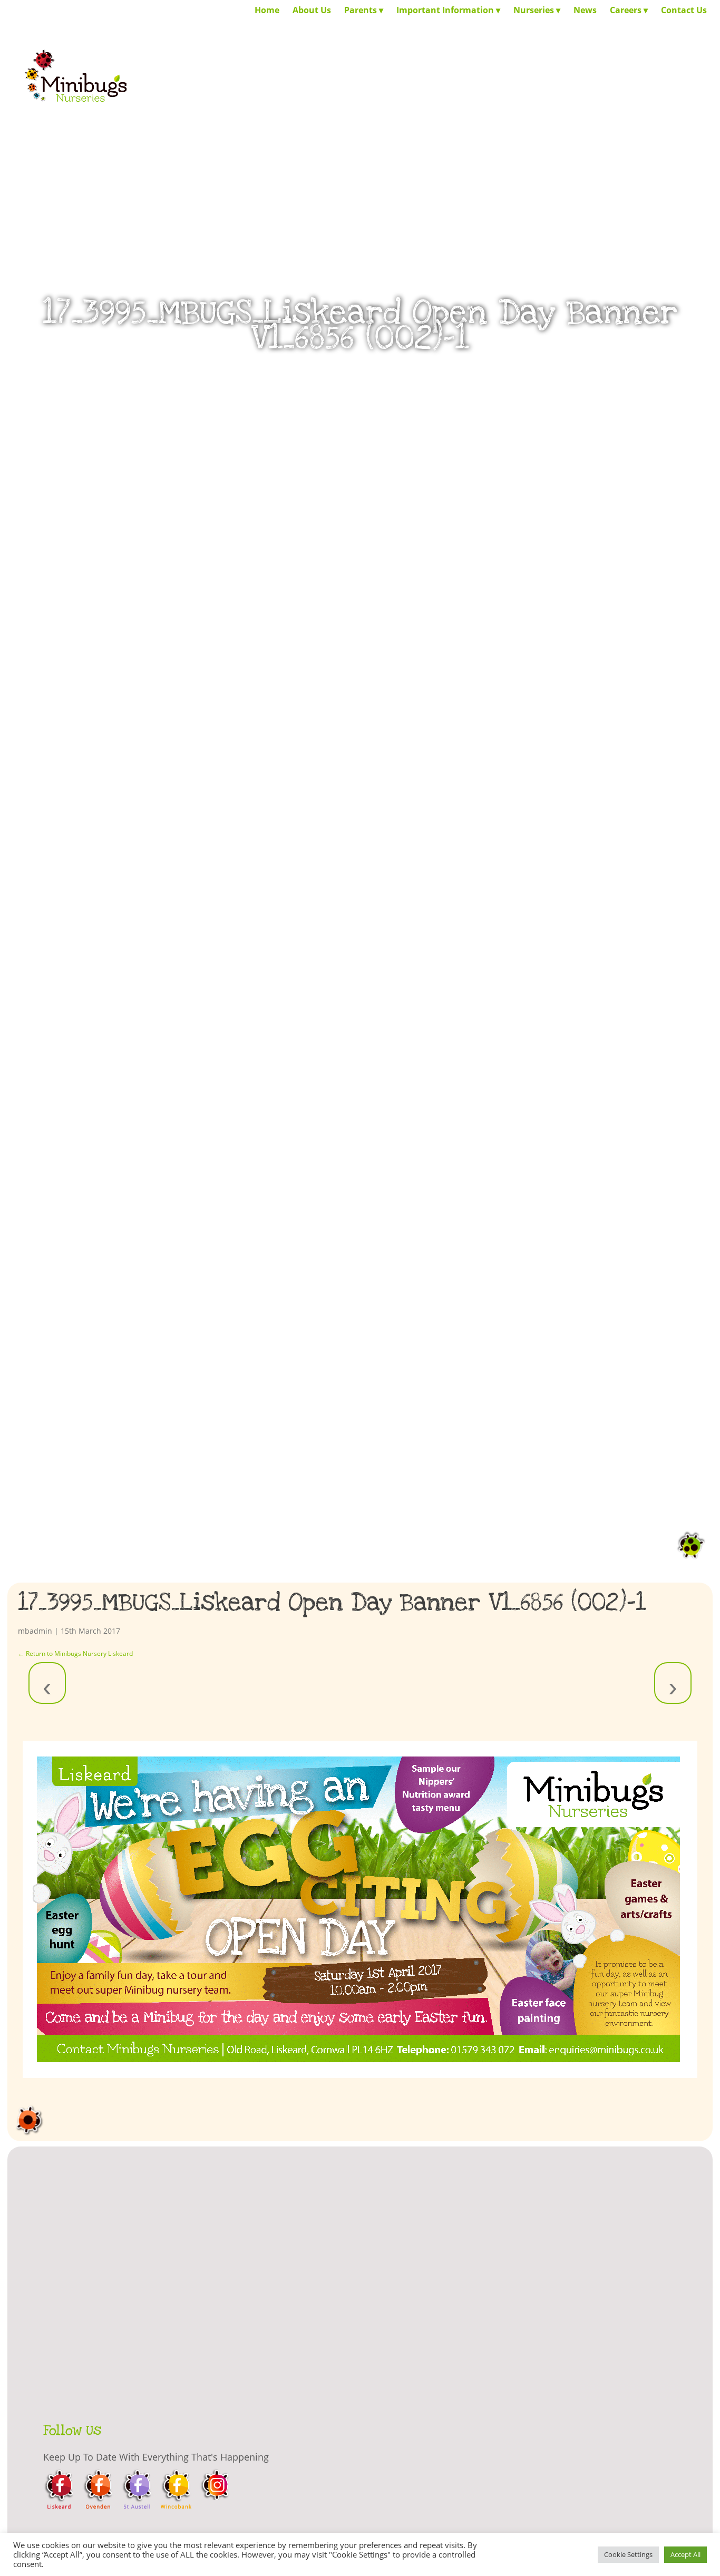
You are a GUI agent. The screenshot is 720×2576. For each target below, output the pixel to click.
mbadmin (35, 1631)
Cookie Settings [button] (628, 2554)
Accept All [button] (685, 2554)
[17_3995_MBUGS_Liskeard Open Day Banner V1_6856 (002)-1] (360, 1909)
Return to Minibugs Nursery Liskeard (75, 1653)
